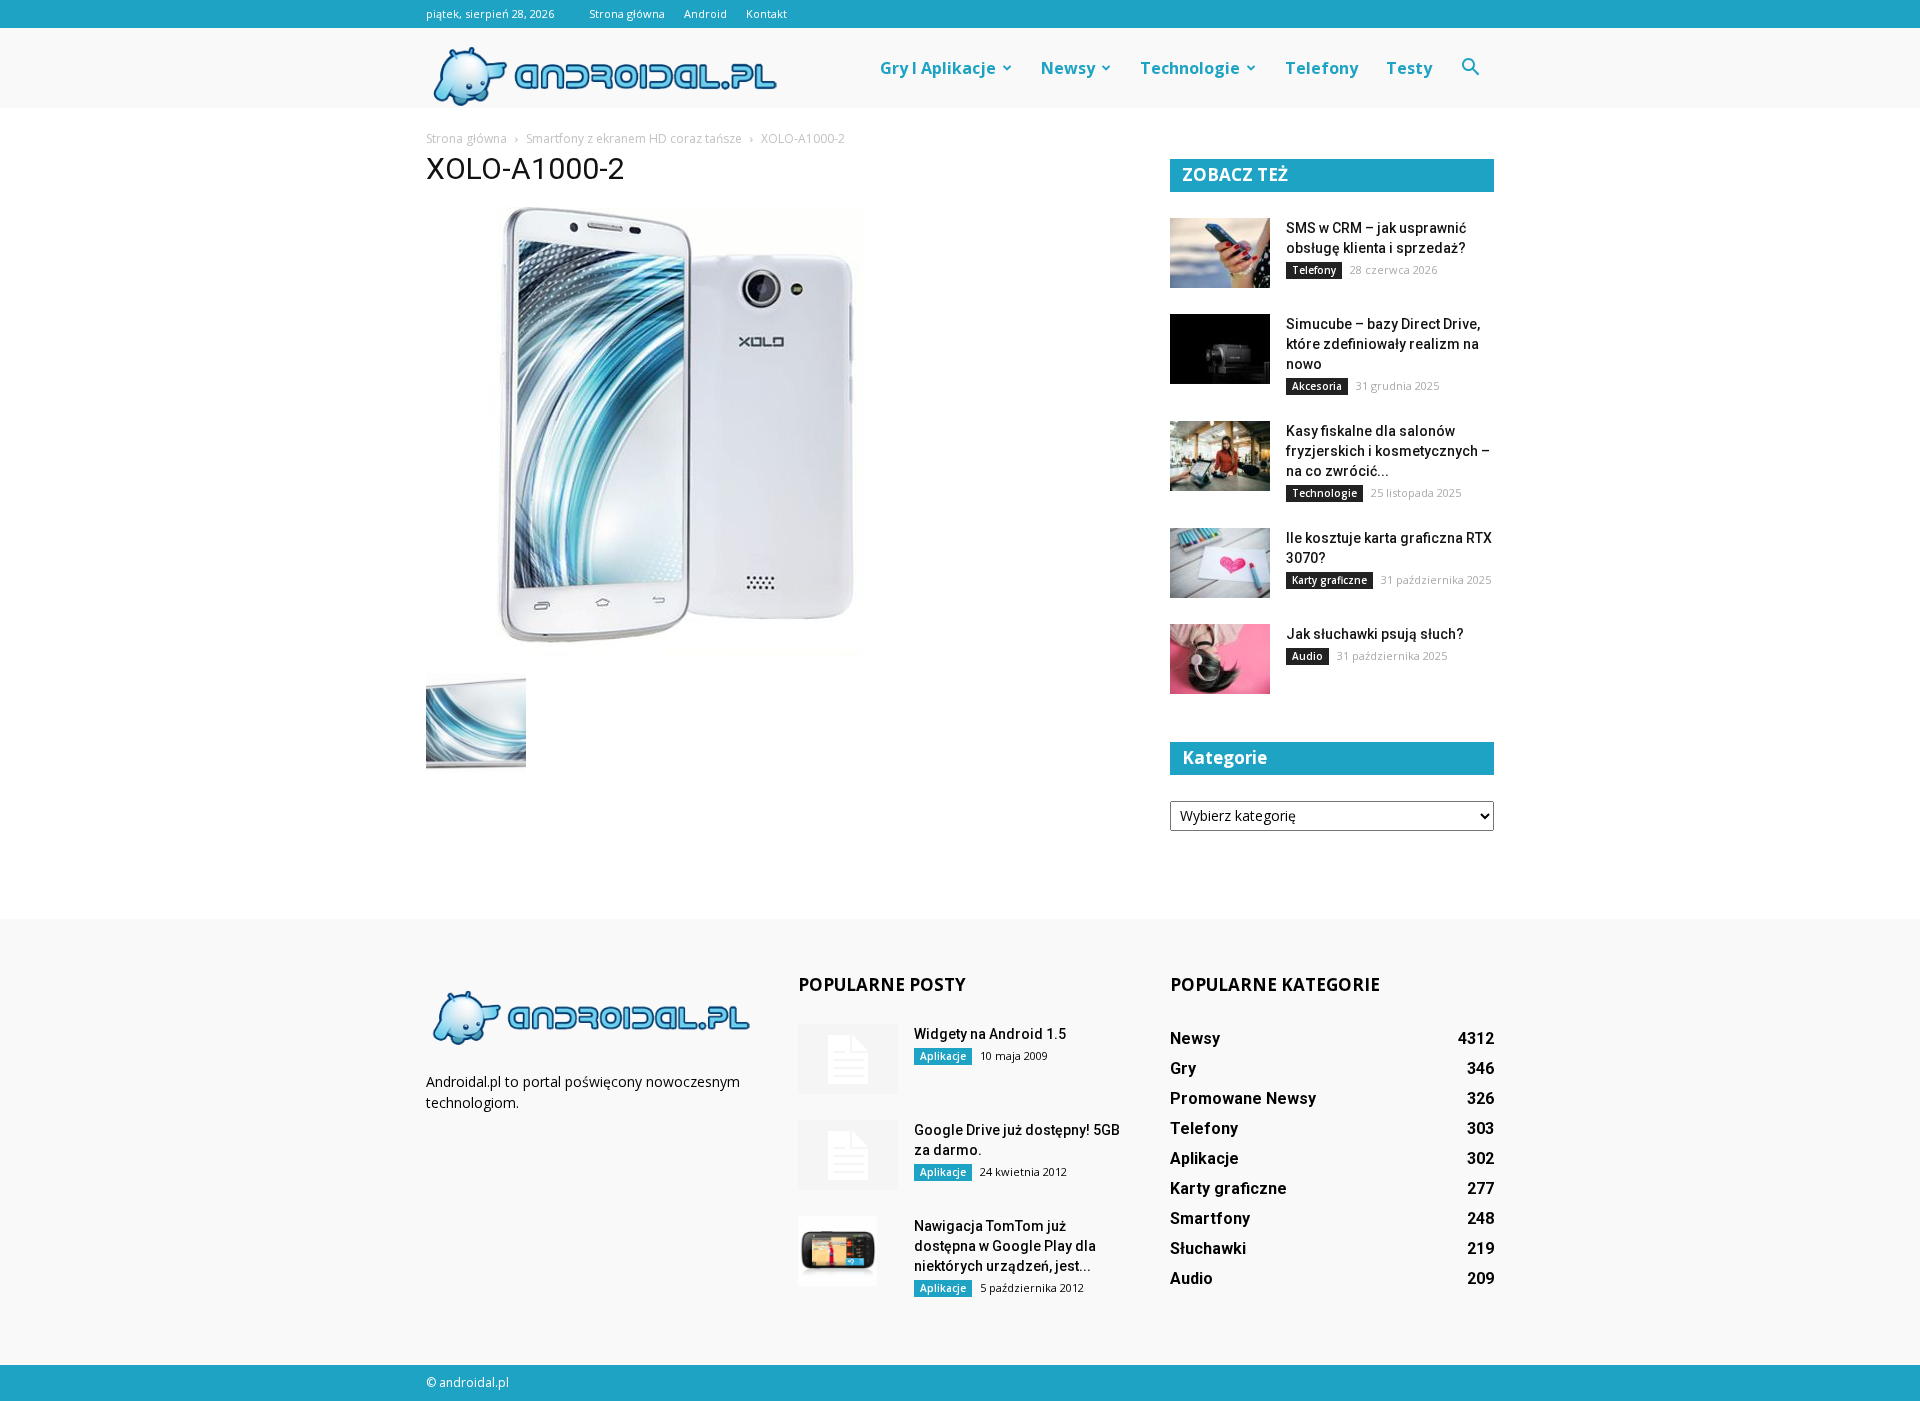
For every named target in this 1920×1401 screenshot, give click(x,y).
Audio (1307, 656)
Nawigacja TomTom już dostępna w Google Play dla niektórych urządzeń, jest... (1005, 1246)
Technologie (1190, 68)
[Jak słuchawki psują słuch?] (1220, 659)
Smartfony (1210, 1218)
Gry (1183, 1068)
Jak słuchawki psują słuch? (1375, 634)
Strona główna (627, 13)
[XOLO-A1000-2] (683, 652)
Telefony (1321, 68)
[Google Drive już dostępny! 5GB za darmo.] (848, 1155)
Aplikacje (943, 1056)
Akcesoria (1317, 386)
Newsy (1068, 68)
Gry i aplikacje (938, 68)
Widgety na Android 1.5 (990, 1034)
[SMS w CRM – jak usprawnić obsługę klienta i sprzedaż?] (1220, 253)
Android (705, 13)
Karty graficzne (1329, 580)
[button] (1470, 68)
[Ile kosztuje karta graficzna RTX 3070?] (1220, 563)
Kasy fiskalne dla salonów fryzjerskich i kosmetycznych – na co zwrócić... (1388, 451)
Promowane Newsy (1243, 1098)
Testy (1409, 68)
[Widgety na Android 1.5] (848, 1059)
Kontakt (766, 13)
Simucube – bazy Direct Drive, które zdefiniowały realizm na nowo (1383, 344)
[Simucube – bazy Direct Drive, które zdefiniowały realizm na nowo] (1220, 349)
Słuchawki (1208, 1248)
